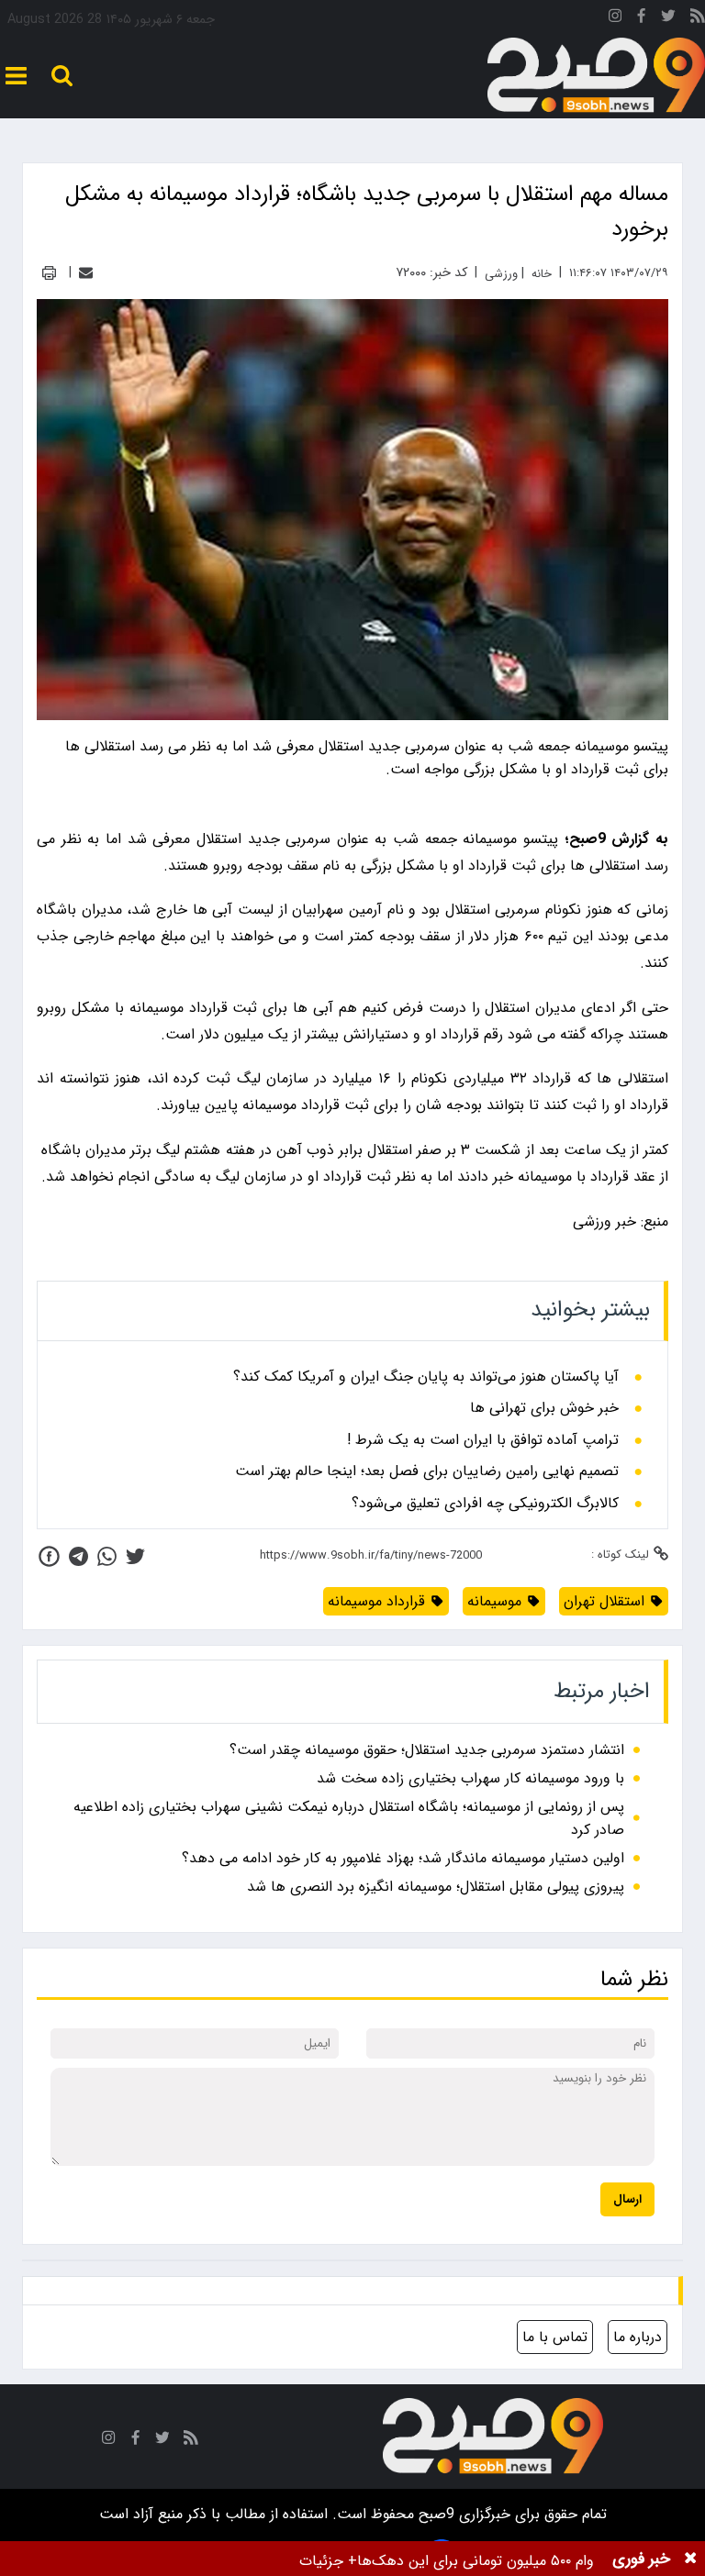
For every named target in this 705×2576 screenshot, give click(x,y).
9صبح (434, 2514)
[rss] (698, 19)
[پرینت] (49, 273)
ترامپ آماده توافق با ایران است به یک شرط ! (483, 1440)
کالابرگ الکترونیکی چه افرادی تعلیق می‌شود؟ (485, 1504)
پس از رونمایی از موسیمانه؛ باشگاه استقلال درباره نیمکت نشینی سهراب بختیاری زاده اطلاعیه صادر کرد (349, 1818)
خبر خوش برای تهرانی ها (544, 1408)
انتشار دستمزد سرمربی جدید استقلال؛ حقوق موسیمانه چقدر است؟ (427, 1750)
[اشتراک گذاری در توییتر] (135, 1556)
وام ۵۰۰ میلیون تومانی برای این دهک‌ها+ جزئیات (447, 2561)
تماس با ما (555, 2337)
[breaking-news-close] (690, 2559)
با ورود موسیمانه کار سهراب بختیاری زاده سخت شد (470, 1778)
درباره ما (638, 2337)
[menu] (16, 76)
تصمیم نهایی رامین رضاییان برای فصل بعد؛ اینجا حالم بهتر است (427, 1471)
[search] (62, 76)
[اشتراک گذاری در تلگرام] (78, 1556)
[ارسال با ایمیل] (86, 273)
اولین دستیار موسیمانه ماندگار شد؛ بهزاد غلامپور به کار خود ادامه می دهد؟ (403, 1858)
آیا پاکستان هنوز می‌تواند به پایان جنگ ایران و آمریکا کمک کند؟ (426, 1377)
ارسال (627, 2199)
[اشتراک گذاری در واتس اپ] (107, 1556)
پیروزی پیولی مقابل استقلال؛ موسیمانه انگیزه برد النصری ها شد (436, 1887)
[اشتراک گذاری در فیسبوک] (49, 1556)
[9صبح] (596, 76)
